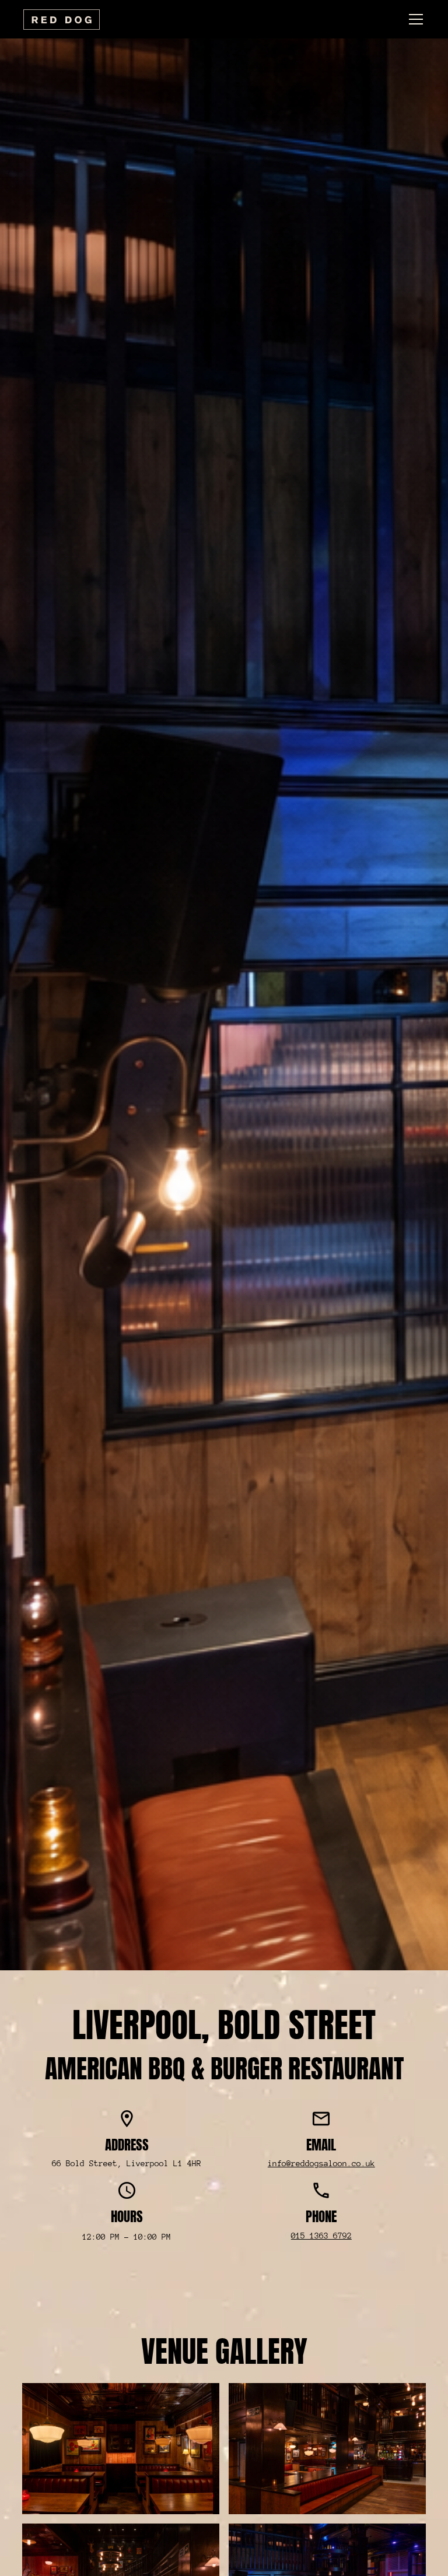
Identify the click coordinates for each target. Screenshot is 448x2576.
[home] (62, 19)
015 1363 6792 (321, 2236)
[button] (414, 19)
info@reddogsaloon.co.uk (321, 2163)
